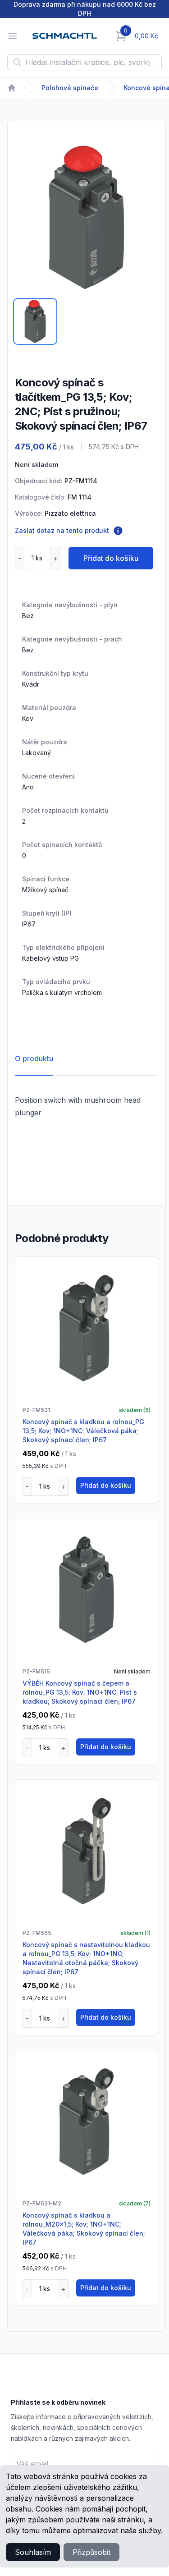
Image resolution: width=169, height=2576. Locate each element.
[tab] (35, 321)
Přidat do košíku (111, 558)
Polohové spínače (70, 88)
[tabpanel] (87, 217)
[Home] (12, 88)
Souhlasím (33, 2552)
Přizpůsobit (91, 2552)
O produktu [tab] (34, 1059)
